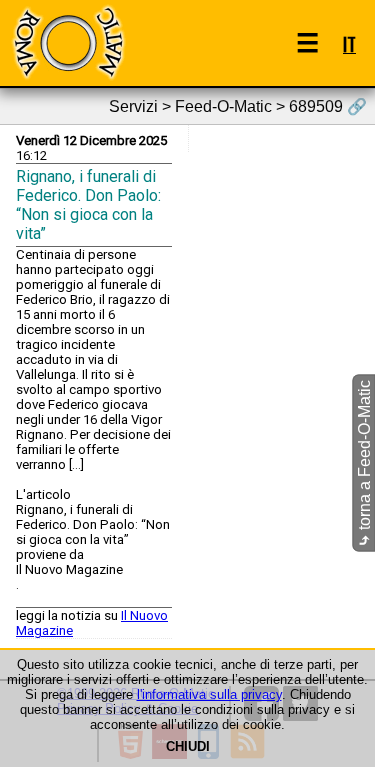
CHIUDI (188, 746)
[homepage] (68, 42)
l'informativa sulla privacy (209, 694)
